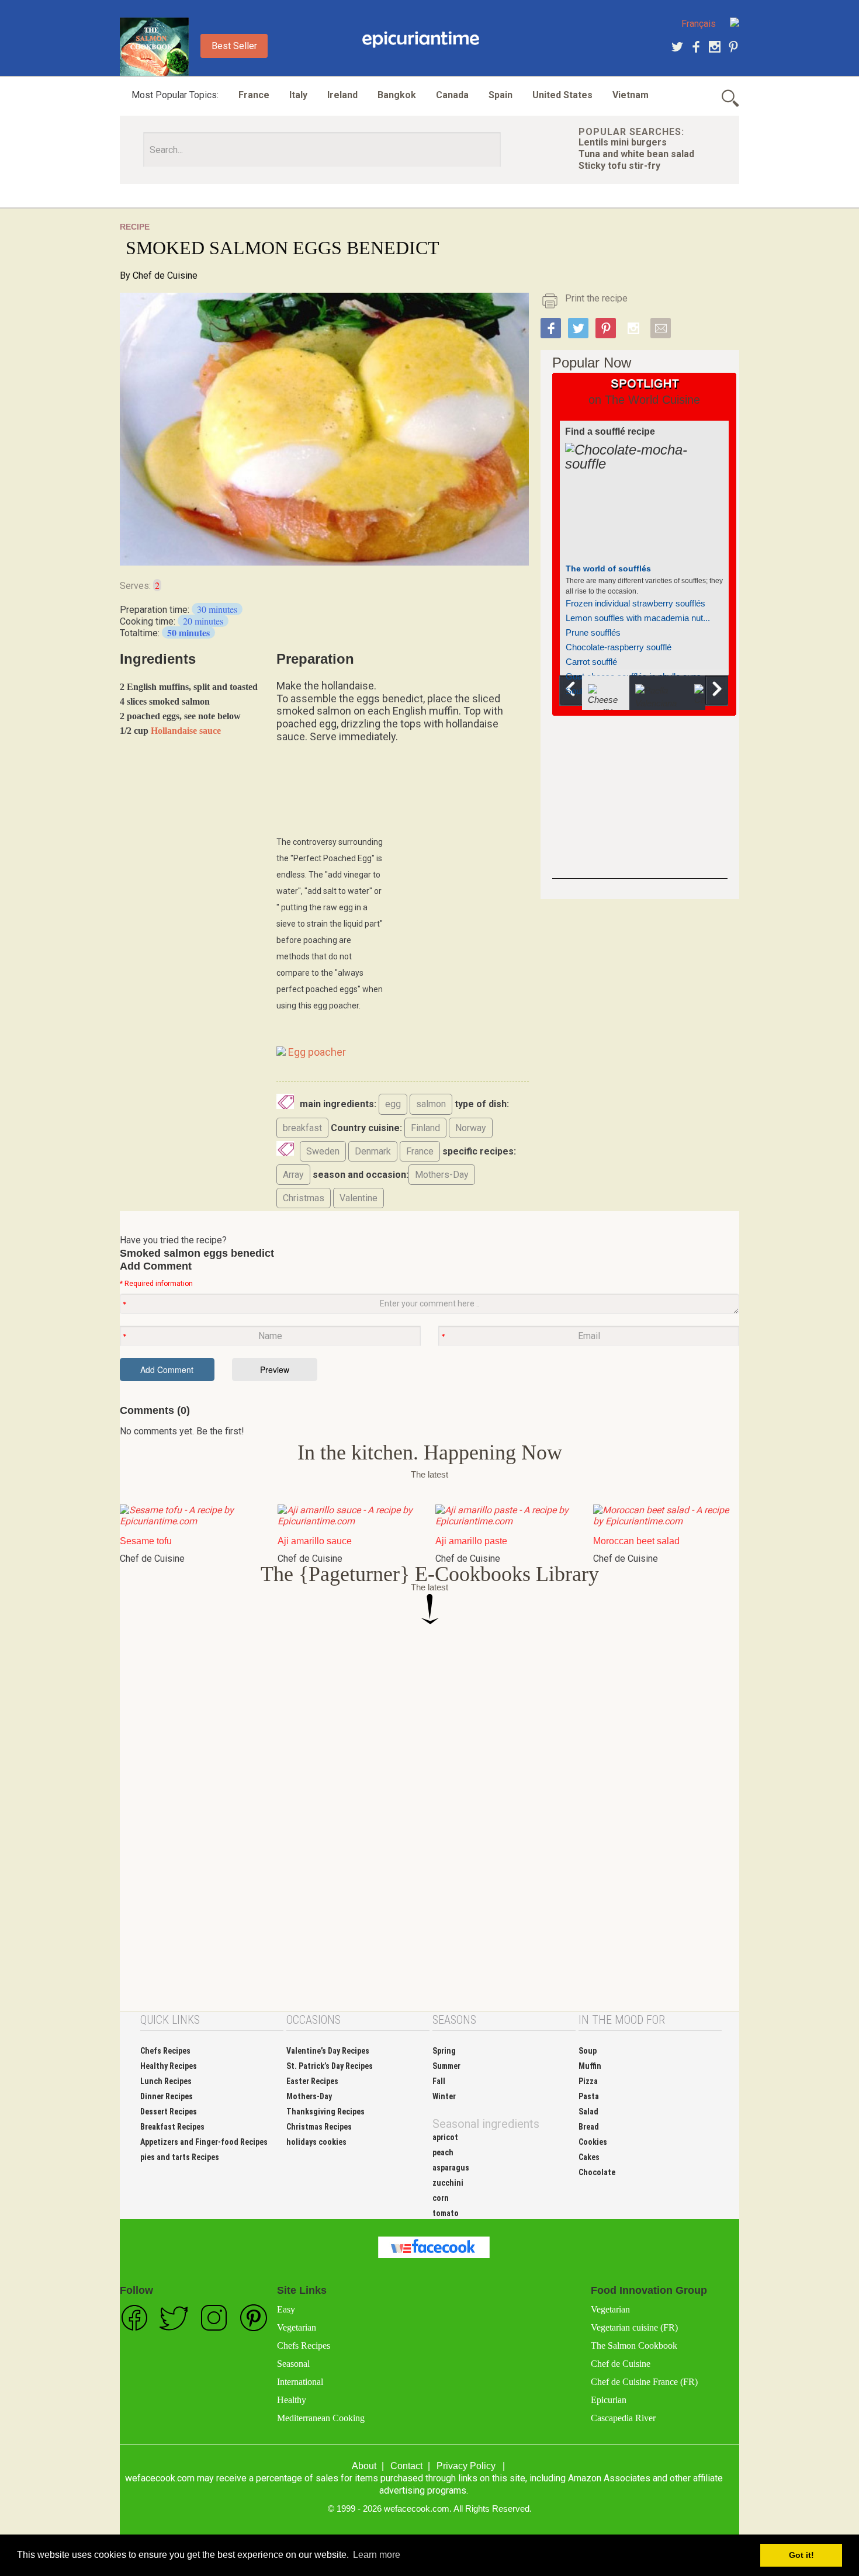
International (300, 2382)
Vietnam (631, 95)
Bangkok (397, 95)
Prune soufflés (593, 632)
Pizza (588, 2081)
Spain (500, 95)
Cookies (593, 2142)
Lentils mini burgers (623, 142)
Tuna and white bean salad (636, 154)
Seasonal (293, 2364)
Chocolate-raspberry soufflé (619, 647)
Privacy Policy (466, 2466)
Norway (471, 1128)
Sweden (323, 1151)
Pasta (589, 2096)
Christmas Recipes (319, 2127)
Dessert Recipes (169, 2112)
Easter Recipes (312, 2081)
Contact (406, 2466)
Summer (446, 2066)
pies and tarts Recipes (180, 2157)
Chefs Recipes (165, 2051)
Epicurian (609, 2400)
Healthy (292, 2400)
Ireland (342, 95)
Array (293, 1175)
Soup (588, 2051)
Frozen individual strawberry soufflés (635, 603)
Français (699, 24)
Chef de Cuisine (165, 275)
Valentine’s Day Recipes (328, 2051)
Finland (425, 1128)
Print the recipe (596, 298)
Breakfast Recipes (172, 2127)
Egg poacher (316, 1052)
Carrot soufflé (591, 662)
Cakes (589, 2157)
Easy (286, 2309)
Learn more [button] (377, 2555)
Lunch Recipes (166, 2081)
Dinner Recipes (167, 2096)
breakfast (302, 1128)
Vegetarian (297, 2327)
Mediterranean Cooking (321, 2418)
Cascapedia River (623, 2418)
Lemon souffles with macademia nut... (638, 618)
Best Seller (234, 46)
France (254, 95)
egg (393, 1104)
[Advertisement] (640, 806)
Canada (452, 95)
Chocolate (597, 2172)
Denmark (373, 1151)
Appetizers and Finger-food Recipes (204, 2142)
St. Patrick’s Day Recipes (330, 2066)
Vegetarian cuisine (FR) (634, 2327)
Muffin (590, 2066)
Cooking (421, 40)
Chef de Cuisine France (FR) (644, 2382)
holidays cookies (316, 2142)
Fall (439, 2081)
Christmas (304, 1198)
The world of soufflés (608, 568)
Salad (588, 2112)
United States (562, 95)
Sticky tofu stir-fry (619, 166)
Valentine (359, 1198)
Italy (298, 95)
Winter (444, 2096)
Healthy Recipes (169, 2066)
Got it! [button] (801, 2555)
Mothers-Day (442, 1175)
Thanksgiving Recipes (325, 2112)
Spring (444, 2051)
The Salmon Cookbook (634, 2346)
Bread (589, 2127)
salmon (431, 1104)
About (364, 2466)
